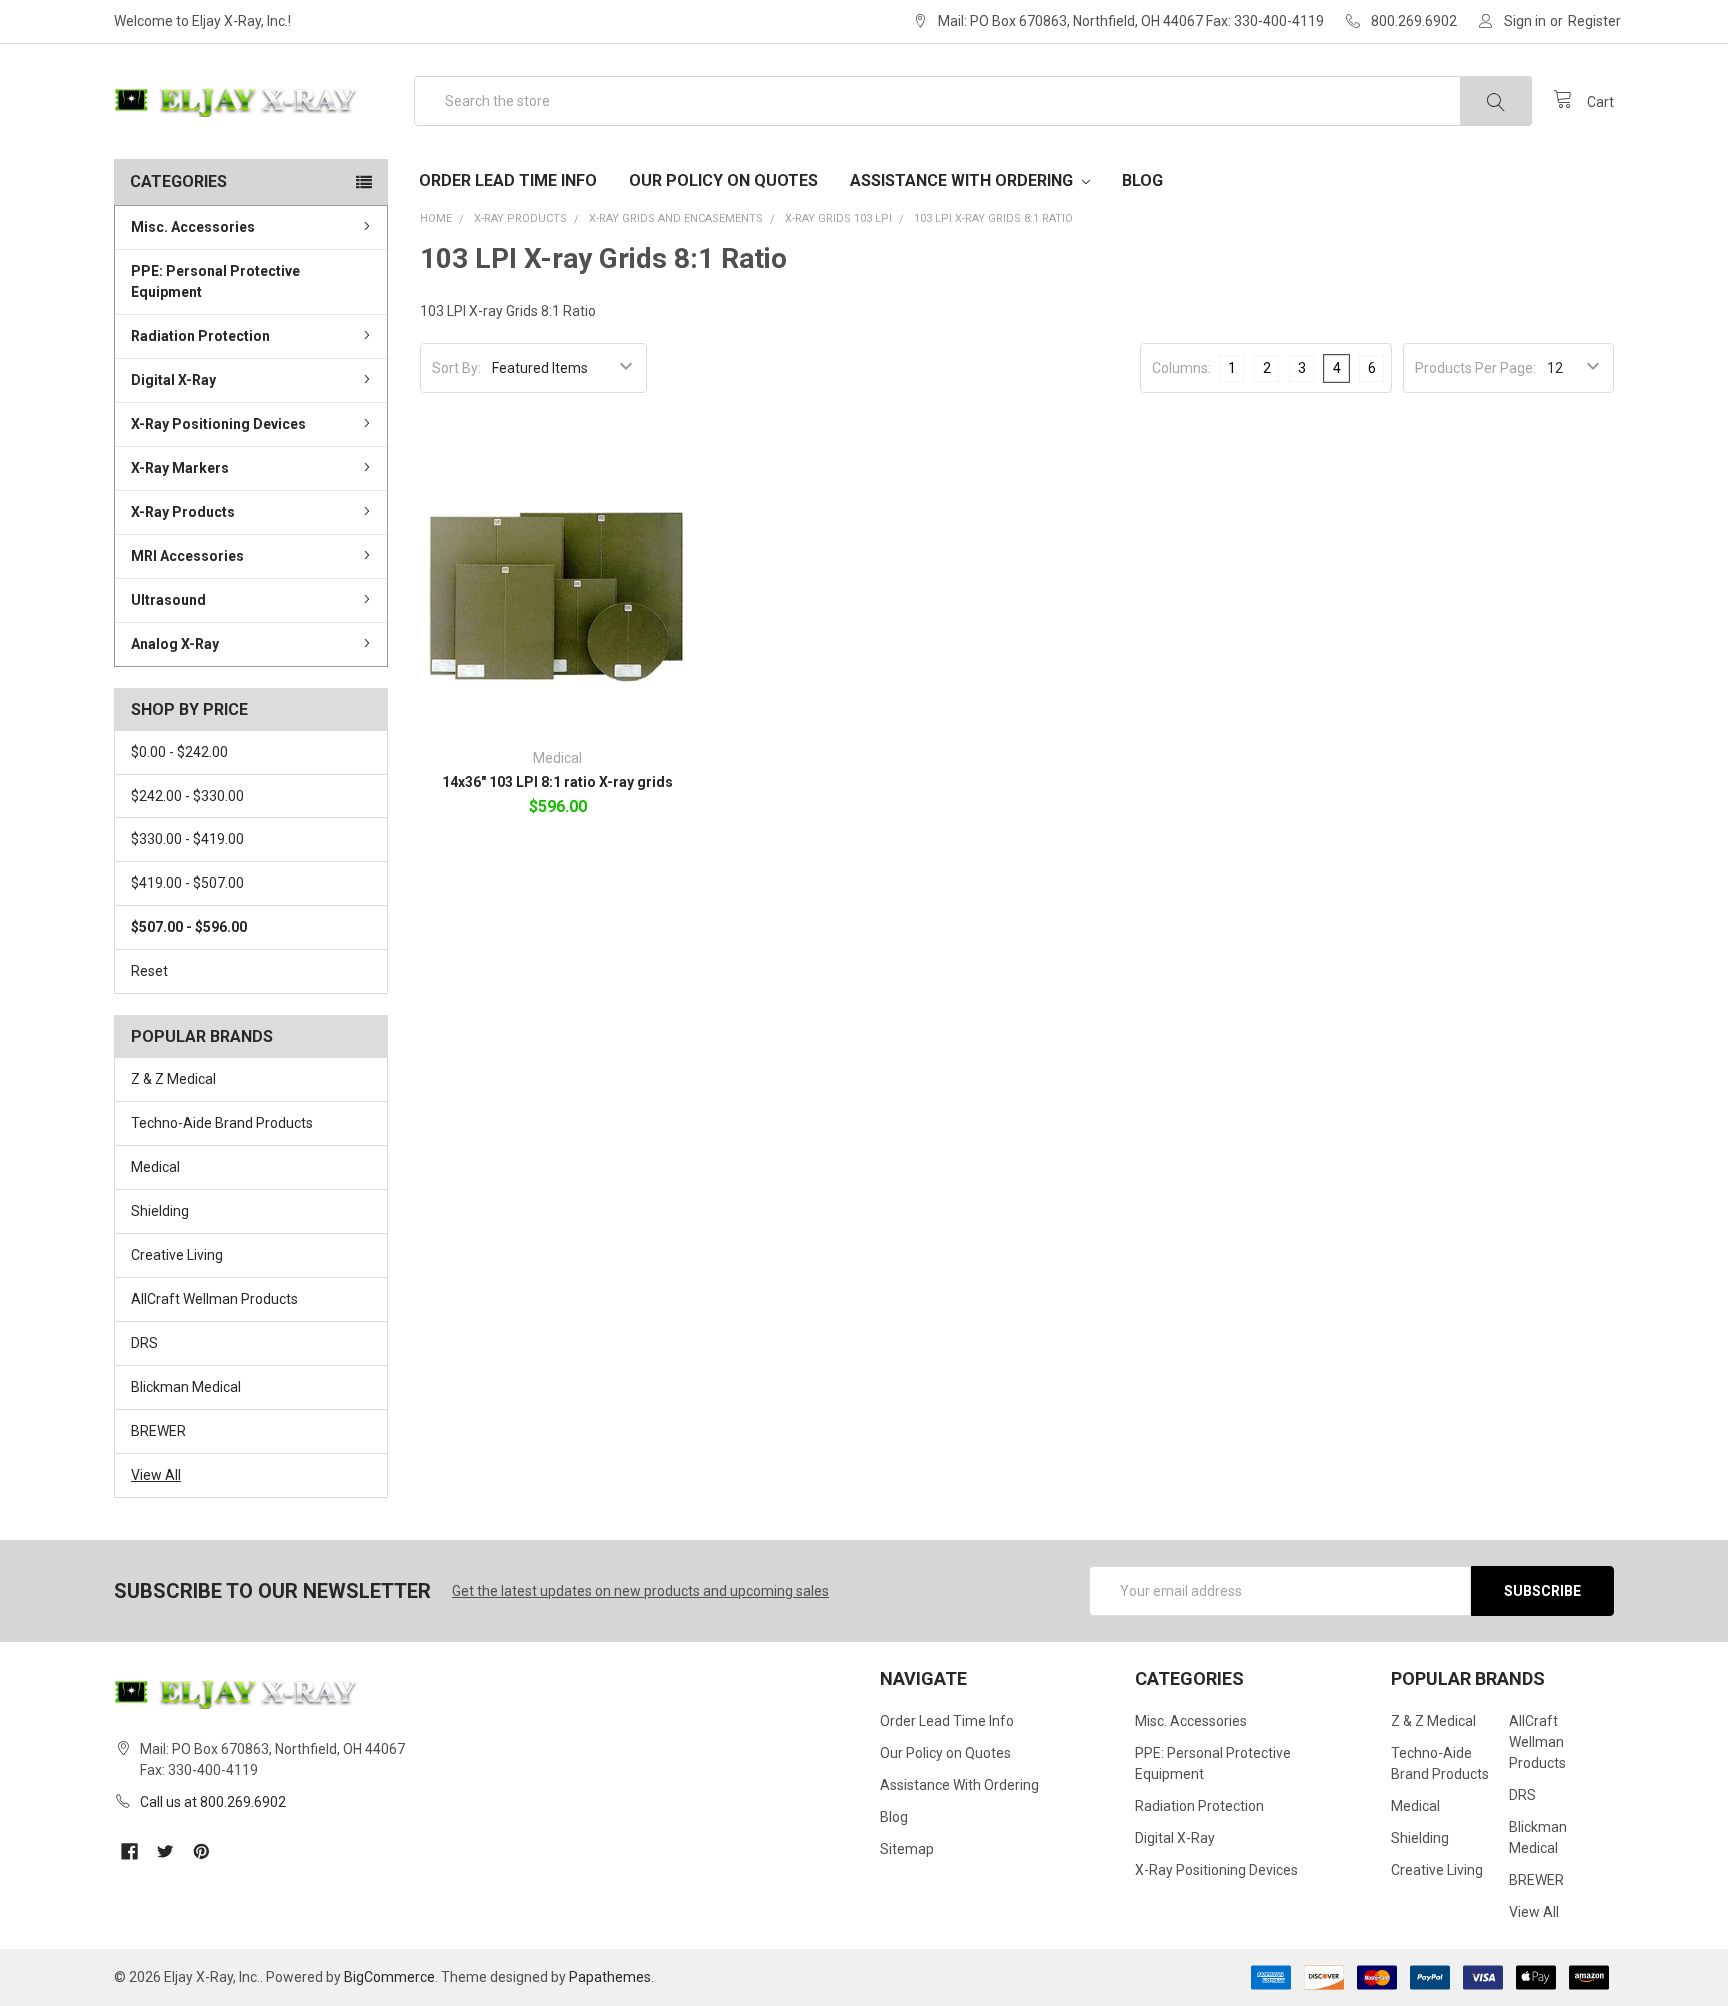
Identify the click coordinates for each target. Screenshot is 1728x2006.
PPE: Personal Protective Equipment (215, 281)
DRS (144, 1343)
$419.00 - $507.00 (187, 883)
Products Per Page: (1475, 368)
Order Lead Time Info (508, 180)
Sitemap (907, 1849)
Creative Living (177, 1255)
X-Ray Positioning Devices (218, 424)
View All (156, 1475)
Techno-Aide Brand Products (222, 1123)
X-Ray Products (183, 512)
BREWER (158, 1431)
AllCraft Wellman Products (214, 1299)
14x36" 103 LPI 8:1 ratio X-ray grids (557, 782)
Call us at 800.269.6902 (213, 1802)
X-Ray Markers (180, 468)
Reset (149, 971)
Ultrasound (168, 600)
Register (1594, 21)
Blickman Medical (186, 1387)
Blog (1142, 180)
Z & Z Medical (173, 1079)
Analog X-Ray (175, 644)
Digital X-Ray (173, 380)
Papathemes (610, 1977)
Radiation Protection (200, 336)
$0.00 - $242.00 (179, 752)
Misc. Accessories (193, 227)
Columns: (1181, 368)
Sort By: (456, 368)
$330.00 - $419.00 (187, 839)
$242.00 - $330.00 (187, 796)
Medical (155, 1167)
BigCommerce (389, 1977)
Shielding (160, 1211)
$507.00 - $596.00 (189, 927)
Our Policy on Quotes (723, 180)
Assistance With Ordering (963, 180)
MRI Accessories (187, 556)
